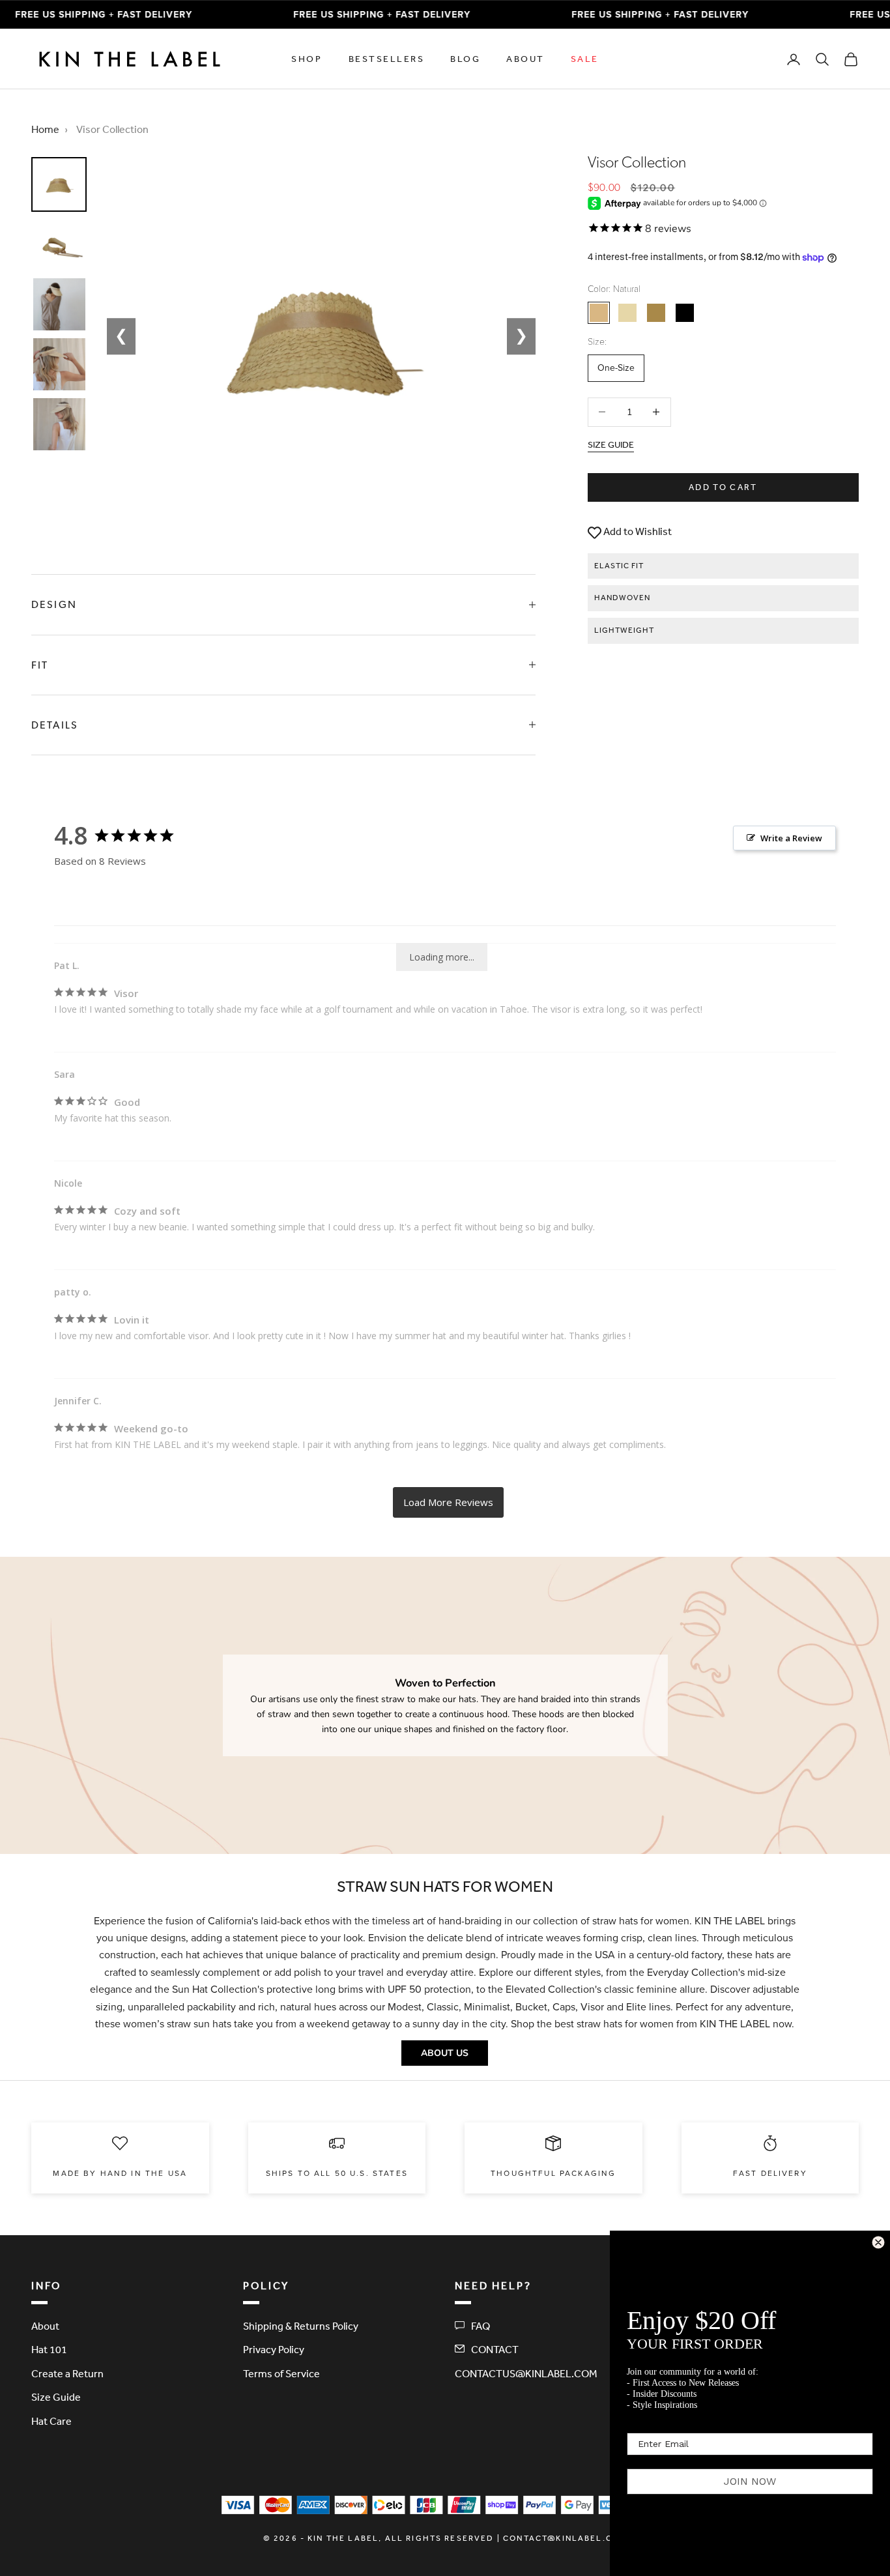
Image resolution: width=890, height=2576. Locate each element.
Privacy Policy (274, 2349)
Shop (307, 59)
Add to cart (723, 487)
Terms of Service (281, 2373)
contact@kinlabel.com (565, 2538)
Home (45, 129)
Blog (465, 59)
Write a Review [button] (791, 838)
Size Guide (56, 2397)
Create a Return (67, 2373)
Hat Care (51, 2421)
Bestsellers (387, 59)
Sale (585, 59)
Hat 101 (49, 2349)
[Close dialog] (878, 2242)
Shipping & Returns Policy (301, 2326)
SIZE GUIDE (611, 444)
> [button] (448, 1502)
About (525, 59)
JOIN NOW (750, 2481)
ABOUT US (445, 2053)
